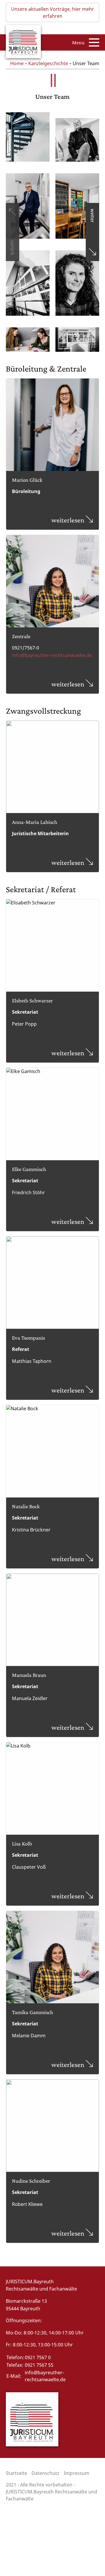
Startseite (16, 2473)
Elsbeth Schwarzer (32, 1000)
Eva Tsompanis (28, 1338)
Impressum (77, 2473)
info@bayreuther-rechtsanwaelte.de (52, 655)
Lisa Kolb (22, 1844)
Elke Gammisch (29, 1169)
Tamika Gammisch (33, 2012)
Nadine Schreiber (31, 2181)
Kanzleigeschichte (48, 63)
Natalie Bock (26, 1506)
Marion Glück (27, 480)
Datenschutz (45, 2473)
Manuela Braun (29, 1675)
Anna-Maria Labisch (35, 822)
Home (17, 63)
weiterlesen (69, 520)
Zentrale (21, 636)
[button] (13, 232)
